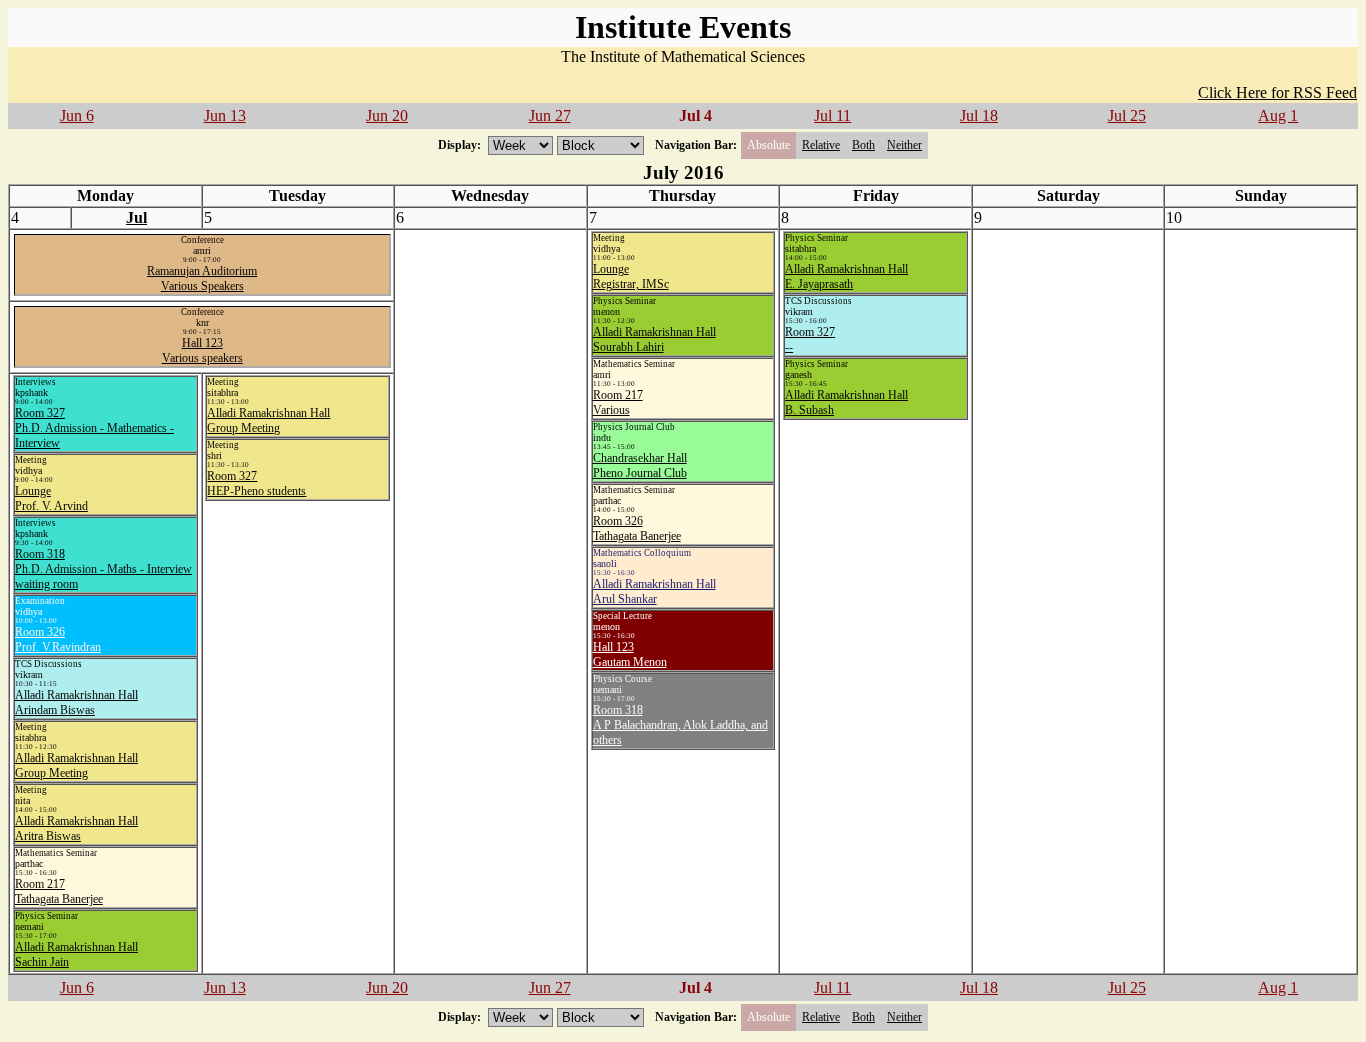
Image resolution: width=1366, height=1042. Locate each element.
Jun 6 (77, 115)
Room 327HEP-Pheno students (256, 483)
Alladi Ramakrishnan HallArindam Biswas (76, 702)
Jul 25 (1127, 115)
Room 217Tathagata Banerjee (59, 891)
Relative (821, 145)
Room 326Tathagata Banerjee (637, 528)
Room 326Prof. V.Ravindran (58, 639)
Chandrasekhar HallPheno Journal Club (640, 465)
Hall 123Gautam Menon (630, 654)
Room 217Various (618, 402)
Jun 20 (387, 115)
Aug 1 (1278, 115)
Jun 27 (550, 115)
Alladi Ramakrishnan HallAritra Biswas (76, 828)
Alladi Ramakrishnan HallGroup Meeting (76, 765)
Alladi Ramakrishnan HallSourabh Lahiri (654, 339)
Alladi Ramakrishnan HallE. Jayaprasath (846, 276)
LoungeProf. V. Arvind (51, 498)
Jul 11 (832, 115)
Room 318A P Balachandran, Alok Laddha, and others (680, 725)
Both (863, 145)
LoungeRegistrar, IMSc (631, 276)
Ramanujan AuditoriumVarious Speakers (202, 278)
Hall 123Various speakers (202, 350)
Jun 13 (225, 115)
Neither (904, 145)
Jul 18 (979, 115)
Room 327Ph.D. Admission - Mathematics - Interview (94, 428)
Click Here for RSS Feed (1277, 92)
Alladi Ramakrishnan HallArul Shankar (654, 591)
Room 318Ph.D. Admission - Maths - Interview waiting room (103, 569)
